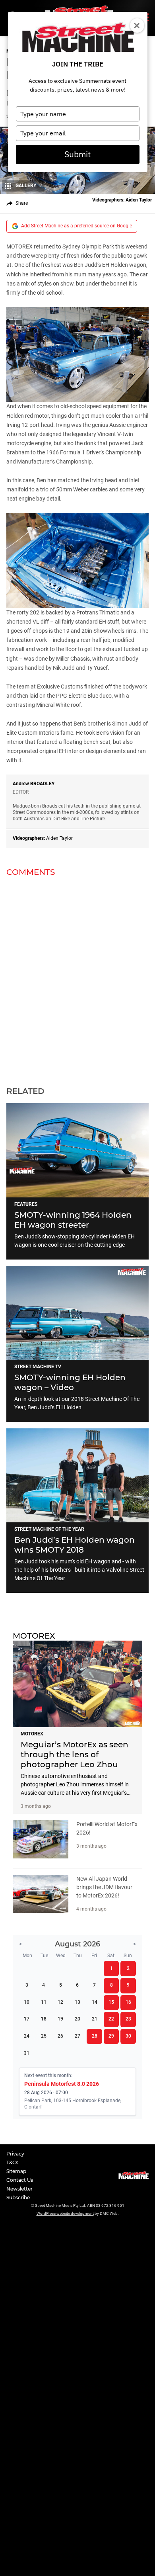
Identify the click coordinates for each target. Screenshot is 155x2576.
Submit (77, 154)
